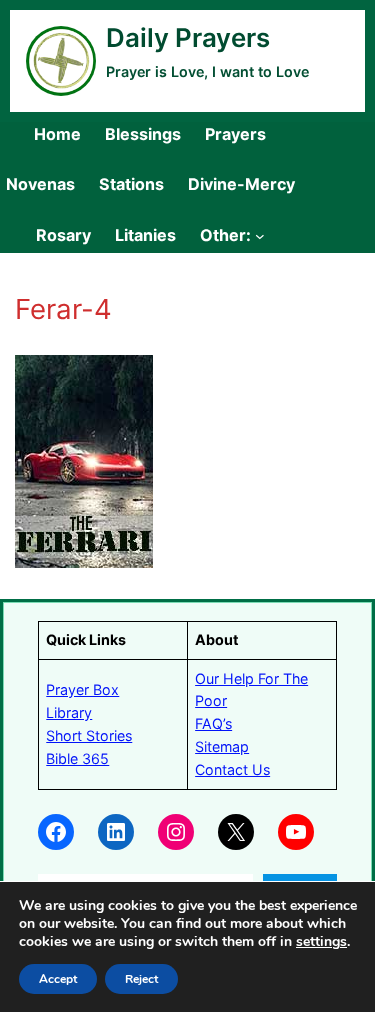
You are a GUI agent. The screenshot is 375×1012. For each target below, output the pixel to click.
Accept (58, 979)
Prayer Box (82, 689)
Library (69, 712)
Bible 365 (77, 758)
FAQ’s (213, 723)
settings (321, 942)
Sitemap (222, 746)
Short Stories (89, 735)
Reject (141, 979)
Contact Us (232, 769)
